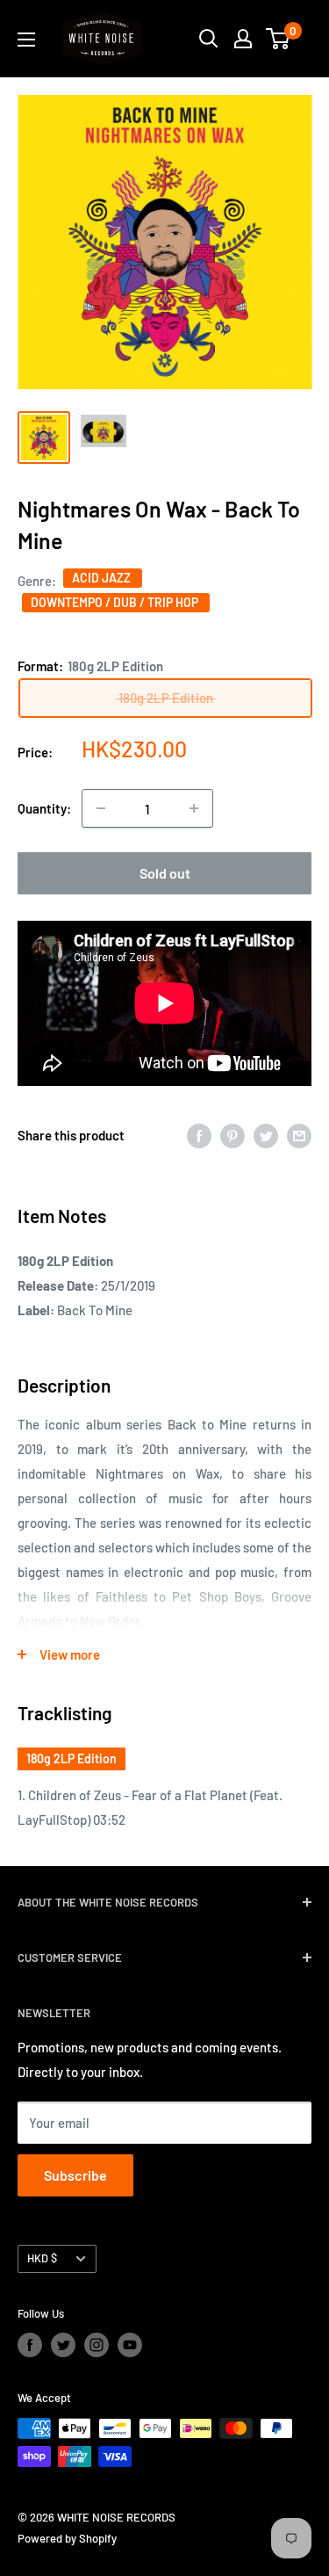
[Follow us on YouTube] (130, 2345)
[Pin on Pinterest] (232, 1135)
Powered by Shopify (67, 2538)
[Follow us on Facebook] (30, 2345)
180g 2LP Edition (72, 1758)
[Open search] (209, 39)
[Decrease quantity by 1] (101, 808)
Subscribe (75, 2175)
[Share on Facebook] (199, 1135)
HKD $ (42, 2258)
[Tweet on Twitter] (266, 1135)
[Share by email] (299, 1135)
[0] (279, 39)
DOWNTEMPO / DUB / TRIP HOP (116, 602)
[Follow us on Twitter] (63, 2345)
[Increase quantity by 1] (194, 808)
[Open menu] (26, 40)
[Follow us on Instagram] (97, 2345)
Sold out (165, 873)
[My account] (243, 39)
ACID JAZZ (103, 578)
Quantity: (44, 808)
